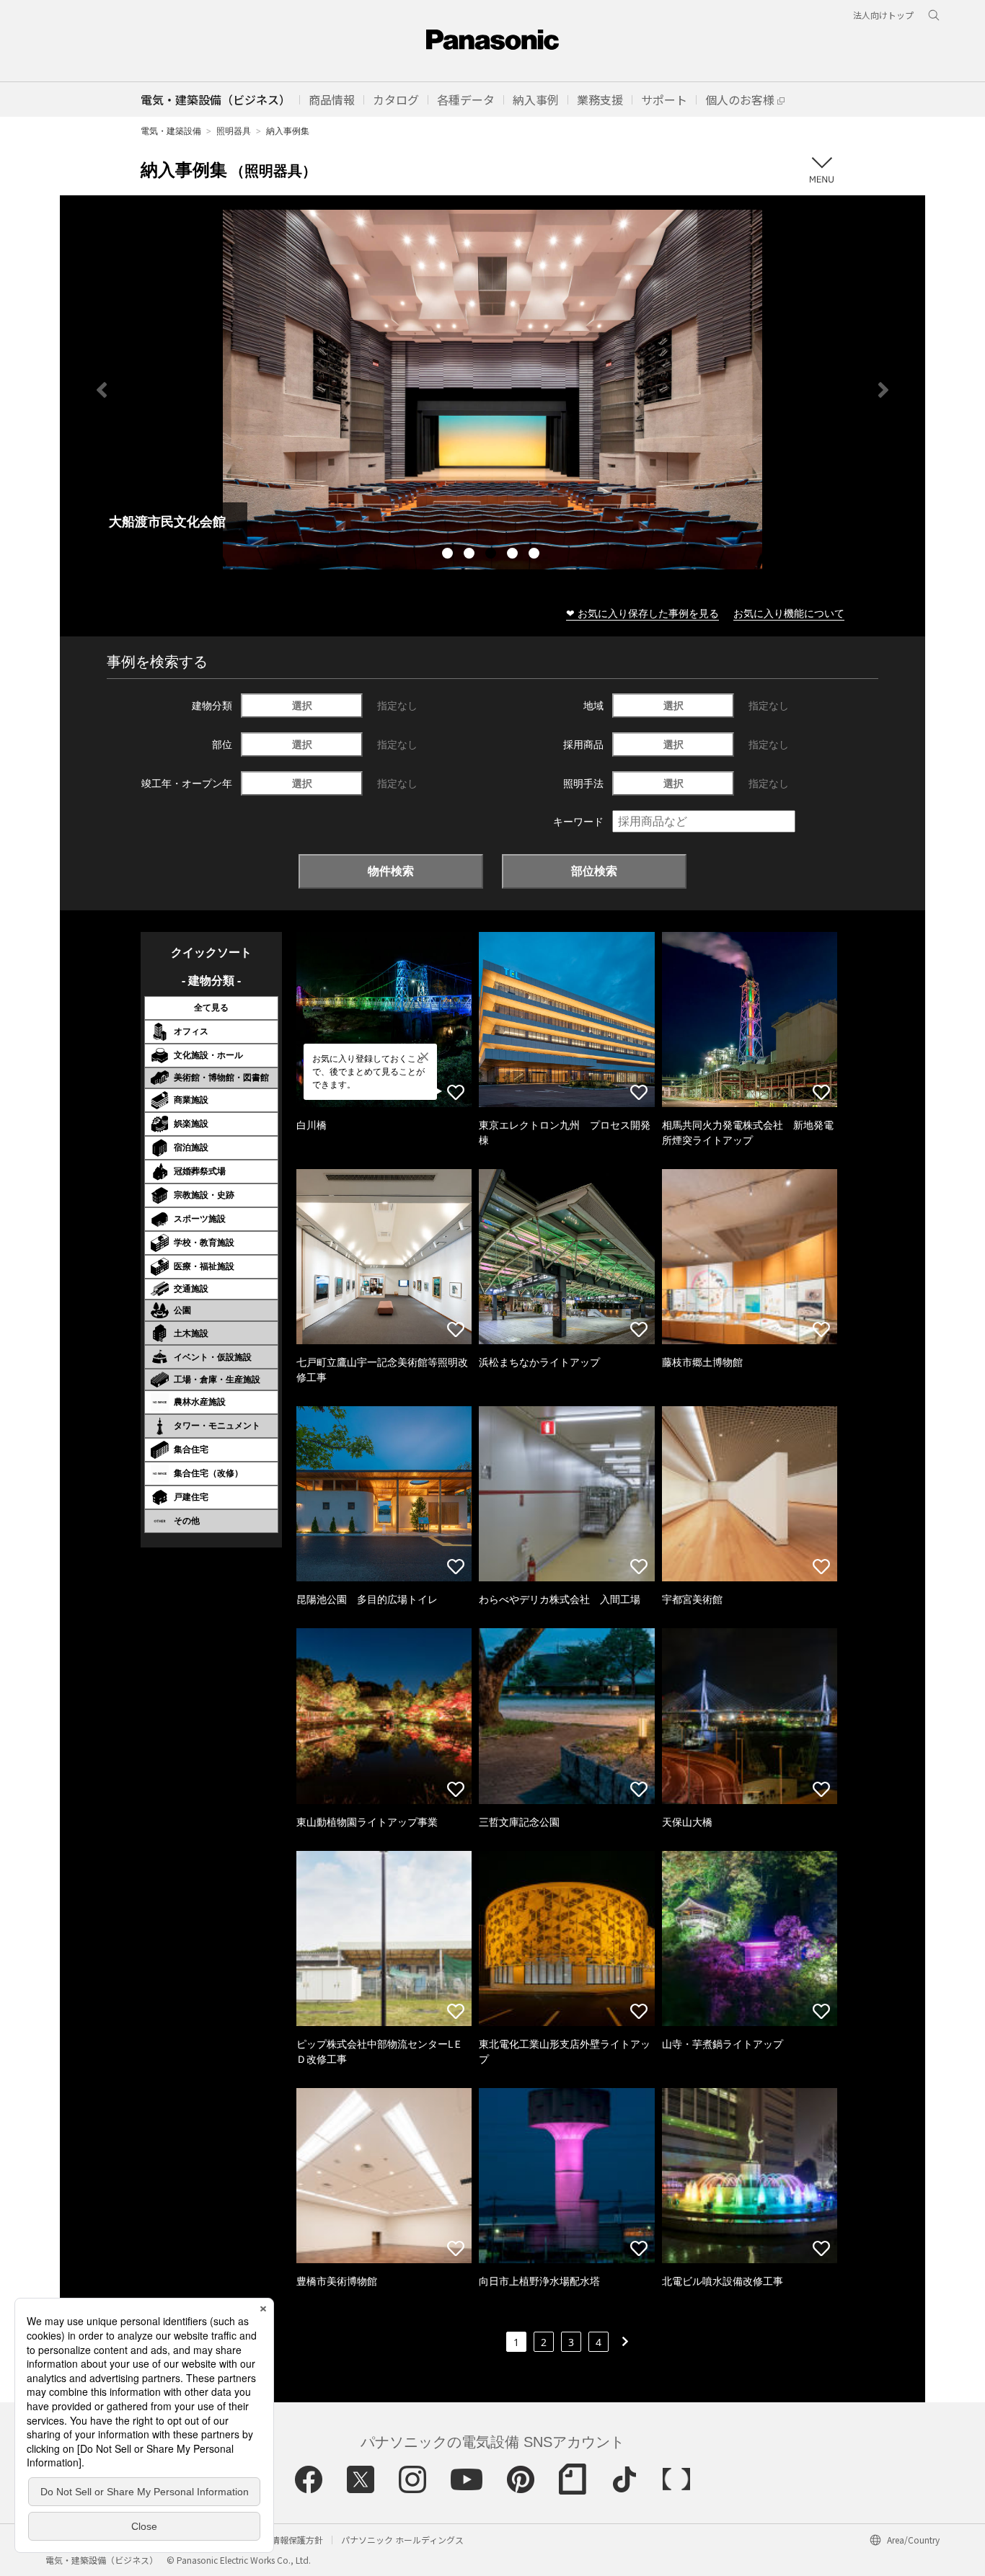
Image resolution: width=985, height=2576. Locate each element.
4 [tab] (514, 555)
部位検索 (594, 871)
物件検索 (391, 871)
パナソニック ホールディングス (402, 2540)
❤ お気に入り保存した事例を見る (642, 613)
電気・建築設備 (171, 131)
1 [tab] (449, 555)
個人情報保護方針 (288, 2540)
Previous (102, 390)
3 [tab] (492, 555)
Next (883, 390)
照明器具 (234, 131)
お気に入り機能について (789, 613)
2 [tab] (471, 555)
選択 (302, 705)
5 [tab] (536, 555)
